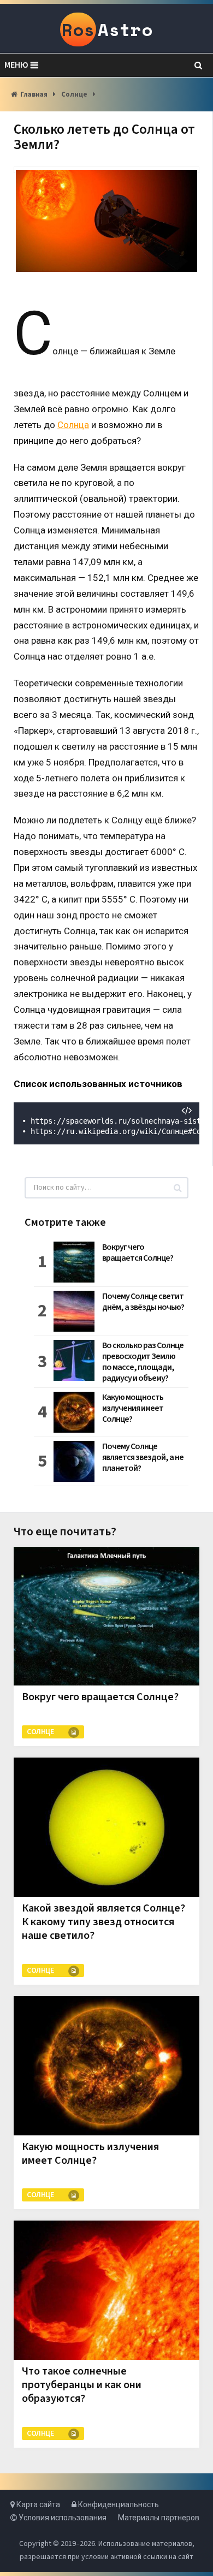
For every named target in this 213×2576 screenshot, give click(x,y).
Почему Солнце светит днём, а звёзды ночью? (143, 1302)
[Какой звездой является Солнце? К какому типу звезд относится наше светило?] (106, 1827)
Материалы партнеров (159, 2518)
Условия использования (62, 2518)
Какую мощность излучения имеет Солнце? (133, 1408)
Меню (16, 65)
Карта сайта (37, 2504)
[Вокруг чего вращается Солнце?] (106, 1616)
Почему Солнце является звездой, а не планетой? (143, 1457)
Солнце (74, 94)
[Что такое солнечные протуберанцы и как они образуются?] (106, 2290)
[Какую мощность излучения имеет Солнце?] (106, 2066)
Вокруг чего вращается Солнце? (138, 1253)
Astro (107, 29)
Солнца (73, 425)
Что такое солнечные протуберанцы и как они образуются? (82, 2385)
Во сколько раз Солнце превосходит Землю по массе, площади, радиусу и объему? (143, 1362)
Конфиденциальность (118, 2504)
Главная (34, 94)
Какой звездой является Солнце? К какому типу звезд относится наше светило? (103, 1922)
